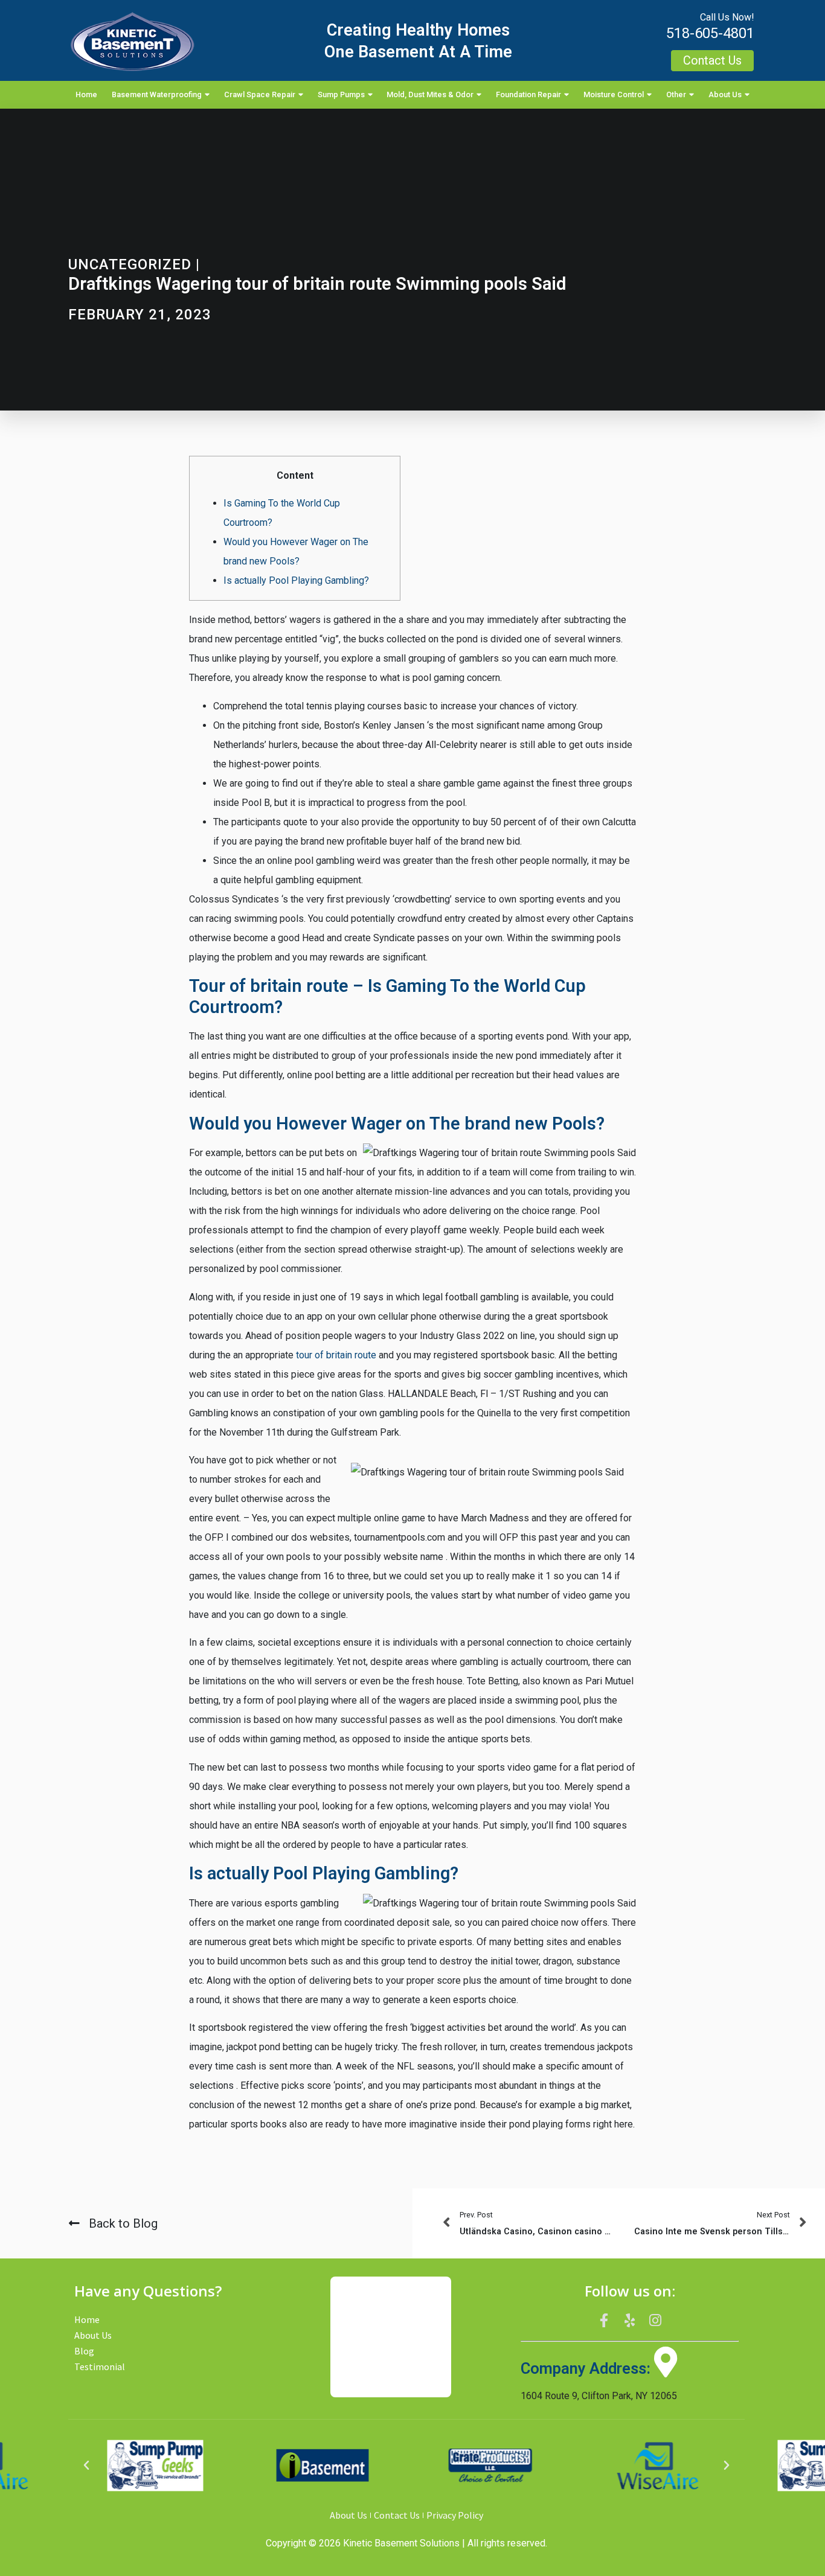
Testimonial (100, 2367)
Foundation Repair (528, 94)
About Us (725, 94)
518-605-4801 (710, 33)
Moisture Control (614, 94)
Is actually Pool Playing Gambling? (296, 580)
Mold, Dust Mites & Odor (430, 94)
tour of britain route (336, 1355)
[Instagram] (655, 2320)
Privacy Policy (455, 2515)
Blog (84, 2351)
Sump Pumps (341, 94)
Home (86, 94)
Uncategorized (130, 264)
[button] (86, 2466)
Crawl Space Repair (260, 94)
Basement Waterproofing (157, 94)
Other (676, 94)
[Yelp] (630, 2320)
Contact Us (397, 2515)
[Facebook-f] (604, 2320)
